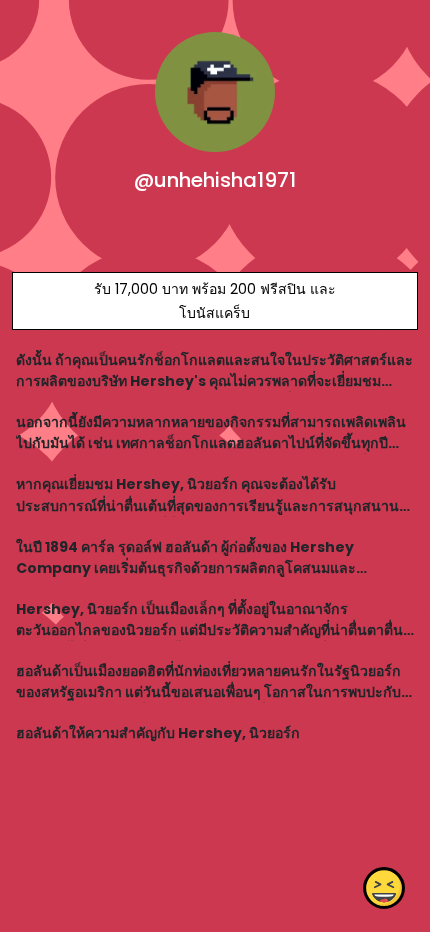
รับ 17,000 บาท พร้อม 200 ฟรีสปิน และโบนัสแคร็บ (215, 301)
